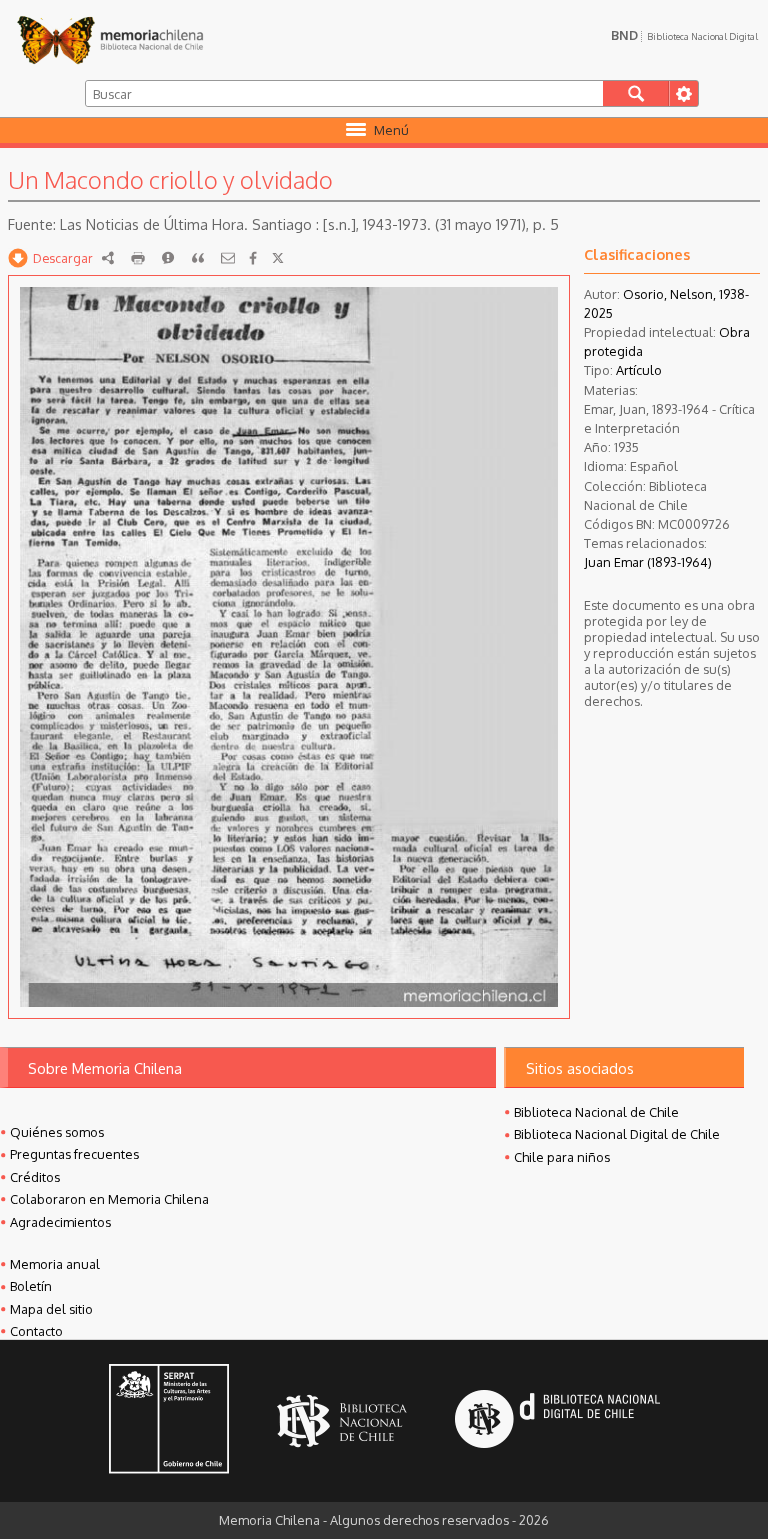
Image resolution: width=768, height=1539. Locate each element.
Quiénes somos (57, 1132)
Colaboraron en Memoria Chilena (109, 1199)
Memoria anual (55, 1264)
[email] (228, 258)
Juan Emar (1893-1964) (648, 562)
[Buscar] (636, 93)
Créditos (35, 1177)
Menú (391, 130)
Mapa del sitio (51, 1309)
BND (684, 35)
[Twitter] (278, 258)
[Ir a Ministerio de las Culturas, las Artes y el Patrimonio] (169, 1421)
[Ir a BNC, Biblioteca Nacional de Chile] (342, 1421)
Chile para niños (562, 1157)
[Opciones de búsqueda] (683, 93)
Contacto (36, 1331)
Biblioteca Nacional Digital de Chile (617, 1134)
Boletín (31, 1286)
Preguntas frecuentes (74, 1154)
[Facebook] (253, 258)
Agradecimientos (60, 1222)
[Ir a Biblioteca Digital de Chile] (557, 1421)
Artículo (639, 370)
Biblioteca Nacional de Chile (596, 1112)
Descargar (63, 258)
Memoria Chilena (110, 40)
